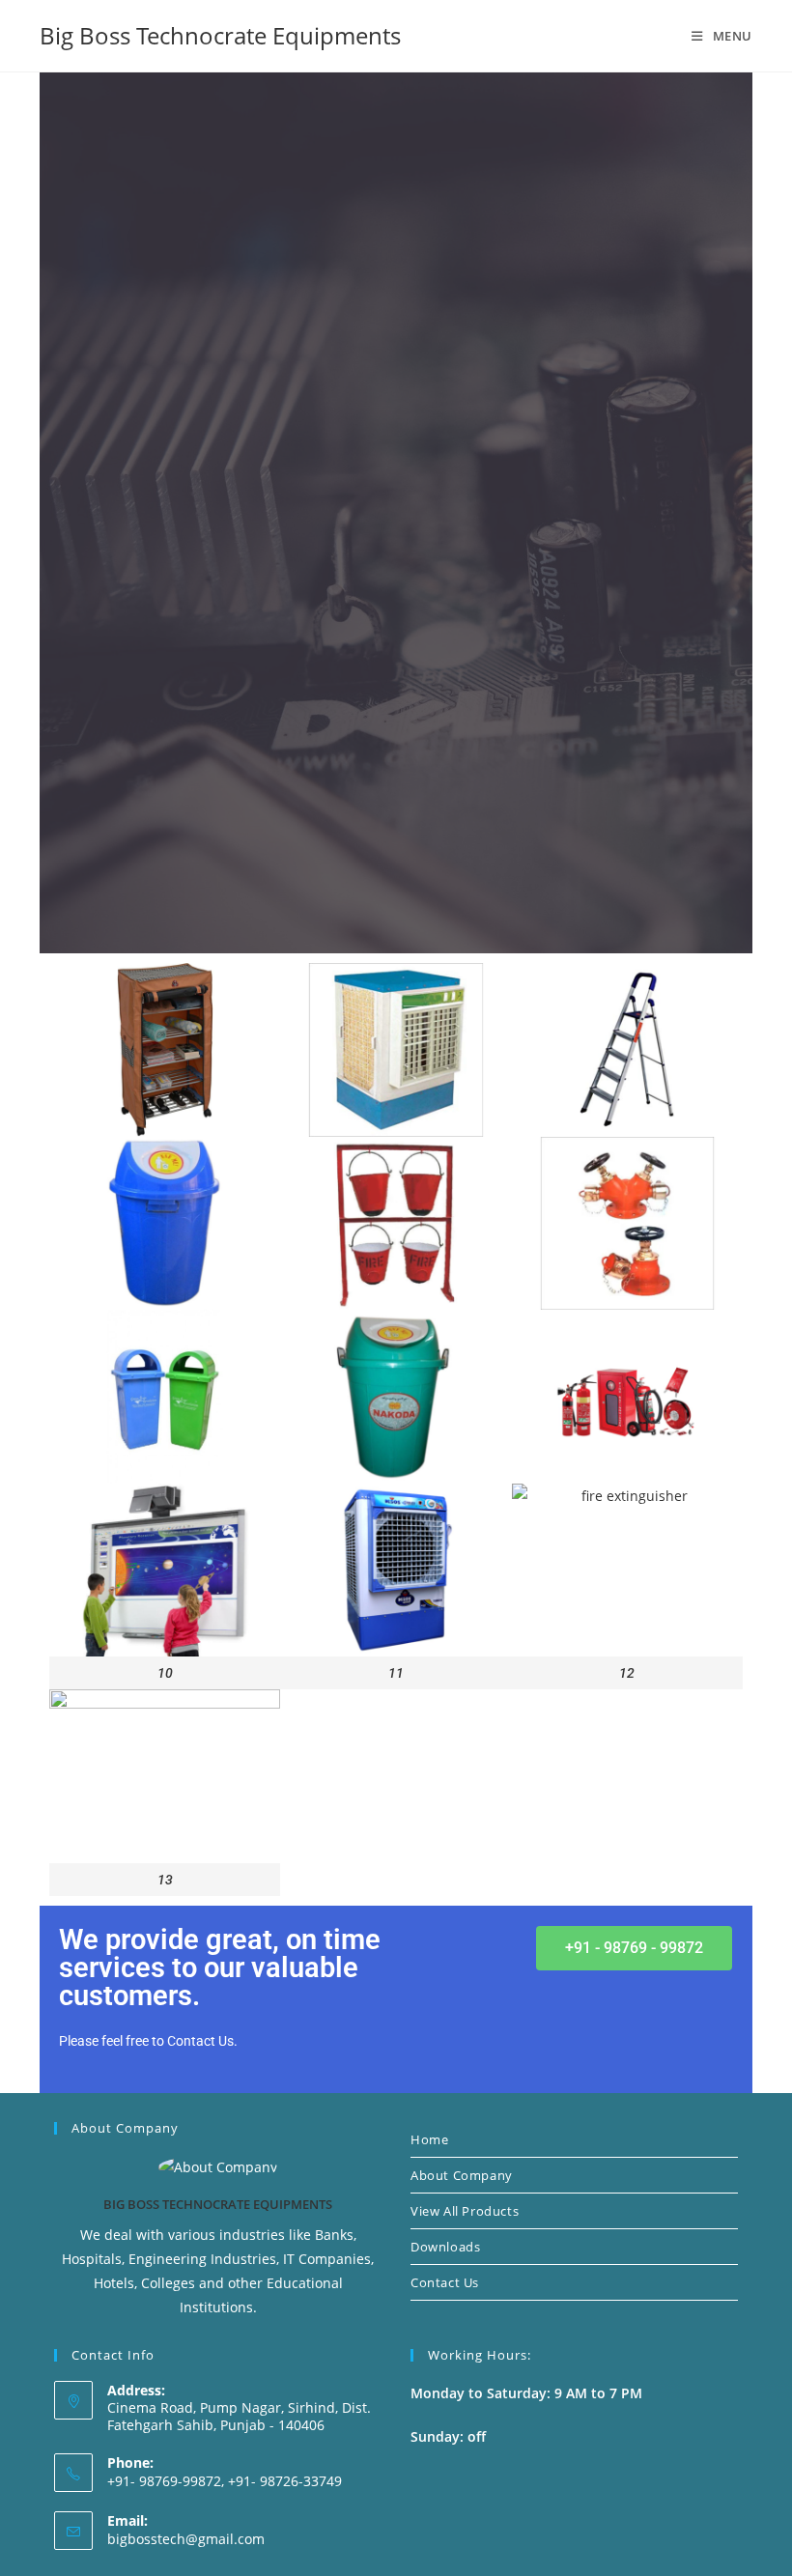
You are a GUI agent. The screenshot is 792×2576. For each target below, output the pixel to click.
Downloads (445, 2247)
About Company (462, 2175)
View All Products (465, 2211)
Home (429, 2139)
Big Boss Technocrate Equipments (220, 35)
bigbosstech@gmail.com (186, 2539)
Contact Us (445, 2282)
